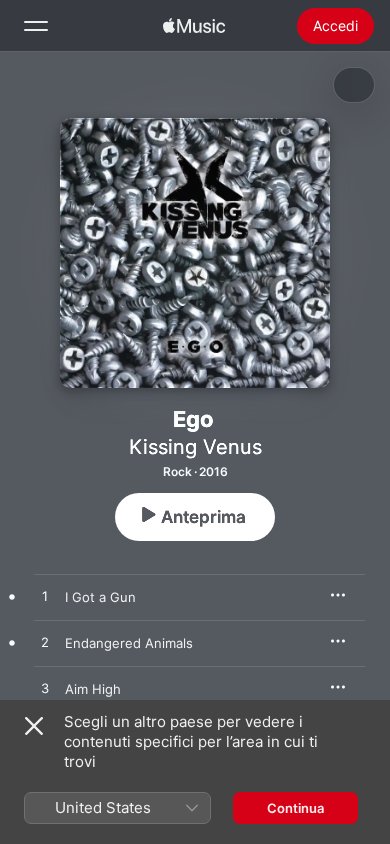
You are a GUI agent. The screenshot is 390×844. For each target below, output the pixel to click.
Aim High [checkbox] (93, 689)
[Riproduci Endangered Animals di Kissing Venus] (45, 643)
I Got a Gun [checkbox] (100, 597)
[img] (194, 26)
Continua (295, 808)
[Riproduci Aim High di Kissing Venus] (45, 689)
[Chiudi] (34, 726)
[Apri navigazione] (36, 26)
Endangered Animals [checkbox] (129, 643)
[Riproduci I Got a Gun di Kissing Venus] (45, 597)
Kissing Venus (195, 447)
